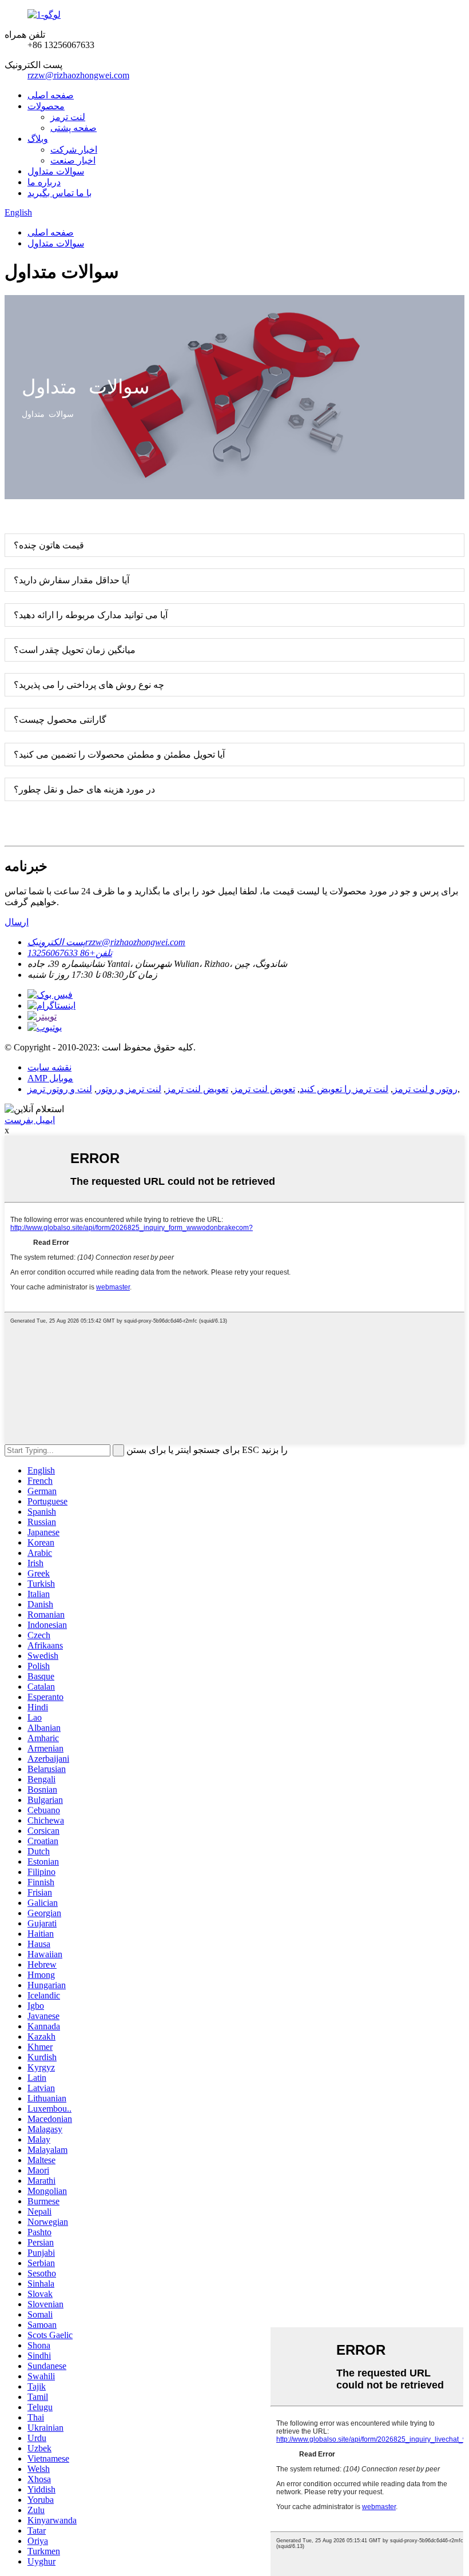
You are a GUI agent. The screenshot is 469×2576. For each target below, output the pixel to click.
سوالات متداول (56, 171)
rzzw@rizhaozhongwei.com (78, 75)
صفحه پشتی (73, 128)
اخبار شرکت (74, 150)
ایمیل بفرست (30, 1120)
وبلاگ (38, 139)
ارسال (17, 922)
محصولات (46, 106)
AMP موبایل (50, 1078)
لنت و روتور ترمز (60, 1089)
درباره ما (44, 182)
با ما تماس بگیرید (59, 193)
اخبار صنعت (73, 160)
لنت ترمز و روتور (129, 1089)
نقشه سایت (49, 1067)
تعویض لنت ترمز (264, 1089)
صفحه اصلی (51, 95)
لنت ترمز (68, 117)
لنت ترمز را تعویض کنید (344, 1089)
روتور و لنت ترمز (425, 1089)
